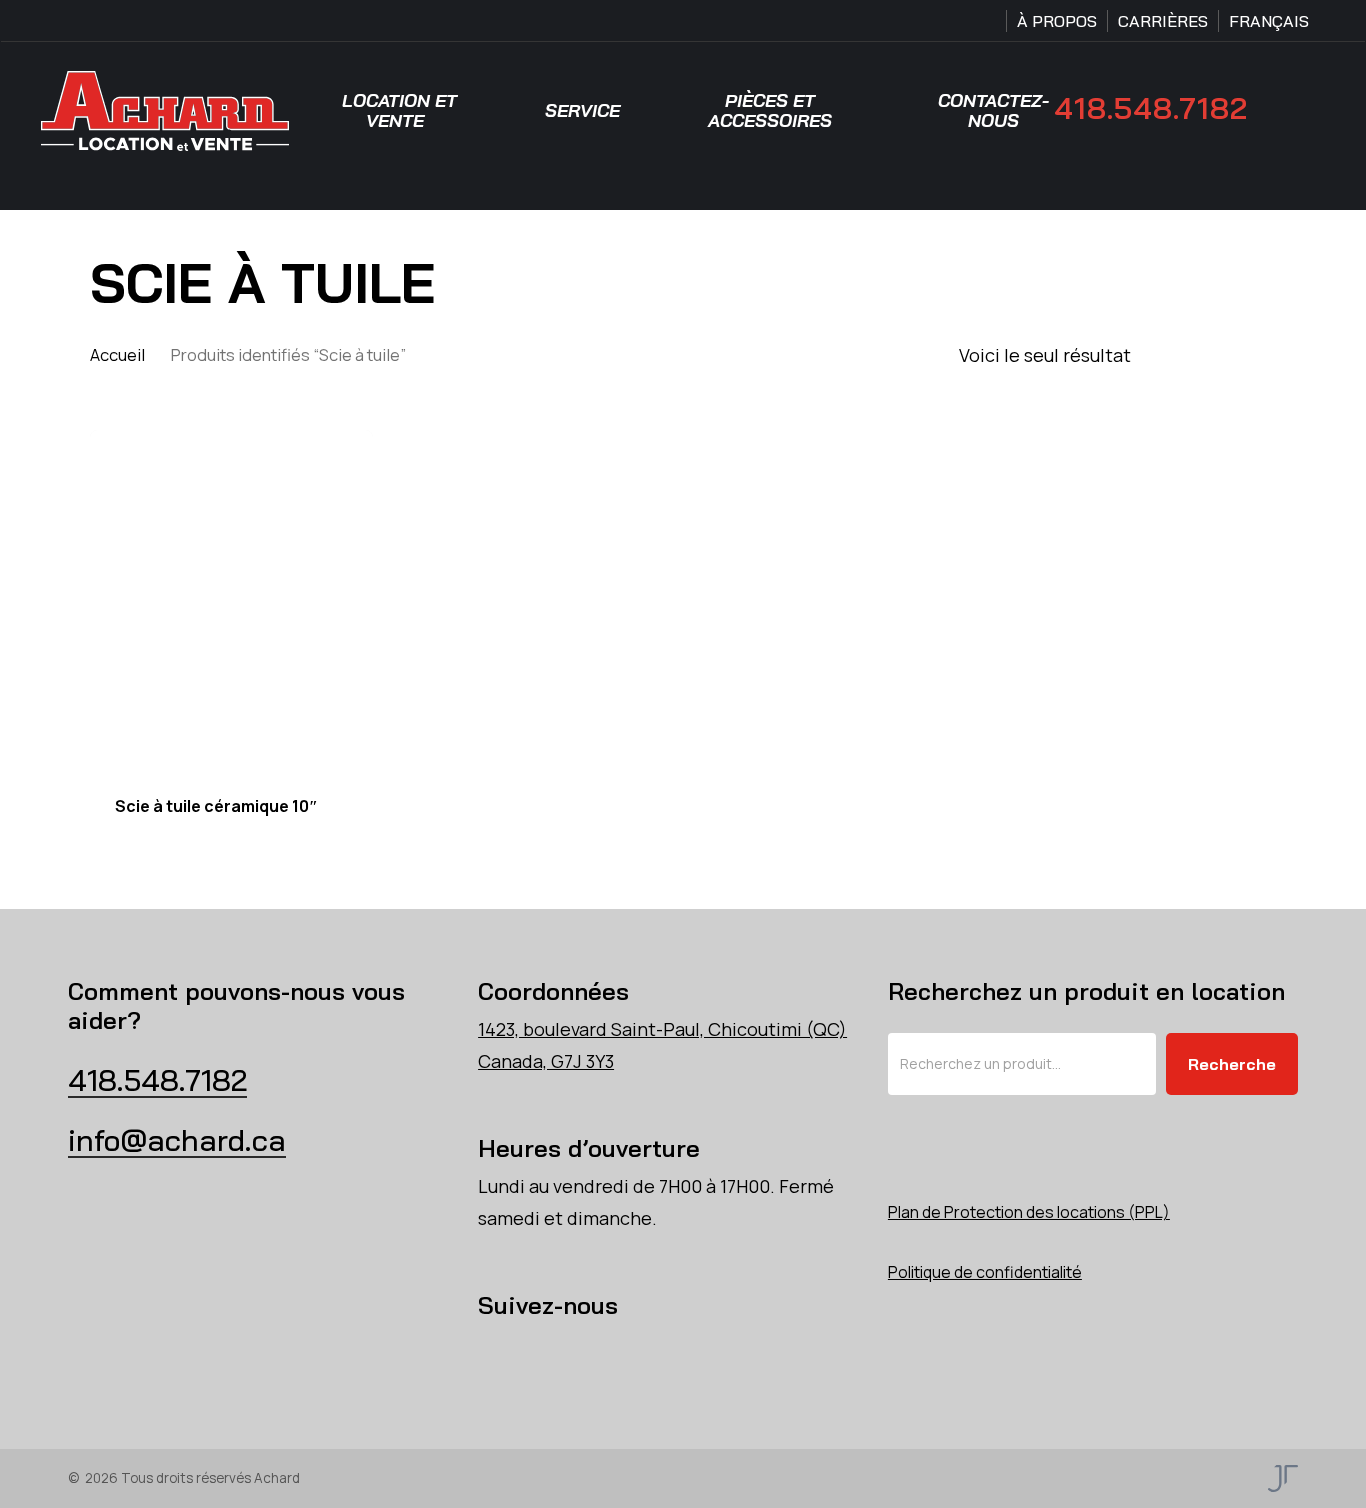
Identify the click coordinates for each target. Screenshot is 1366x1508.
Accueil (117, 354)
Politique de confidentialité (985, 1272)
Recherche (1232, 1064)
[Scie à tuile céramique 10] (231, 600)
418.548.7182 (1151, 108)
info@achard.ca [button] (177, 1140)
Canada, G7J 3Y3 (546, 1061)
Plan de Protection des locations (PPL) (1029, 1212)
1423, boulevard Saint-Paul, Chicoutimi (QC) (662, 1029)
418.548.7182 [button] (157, 1080)
